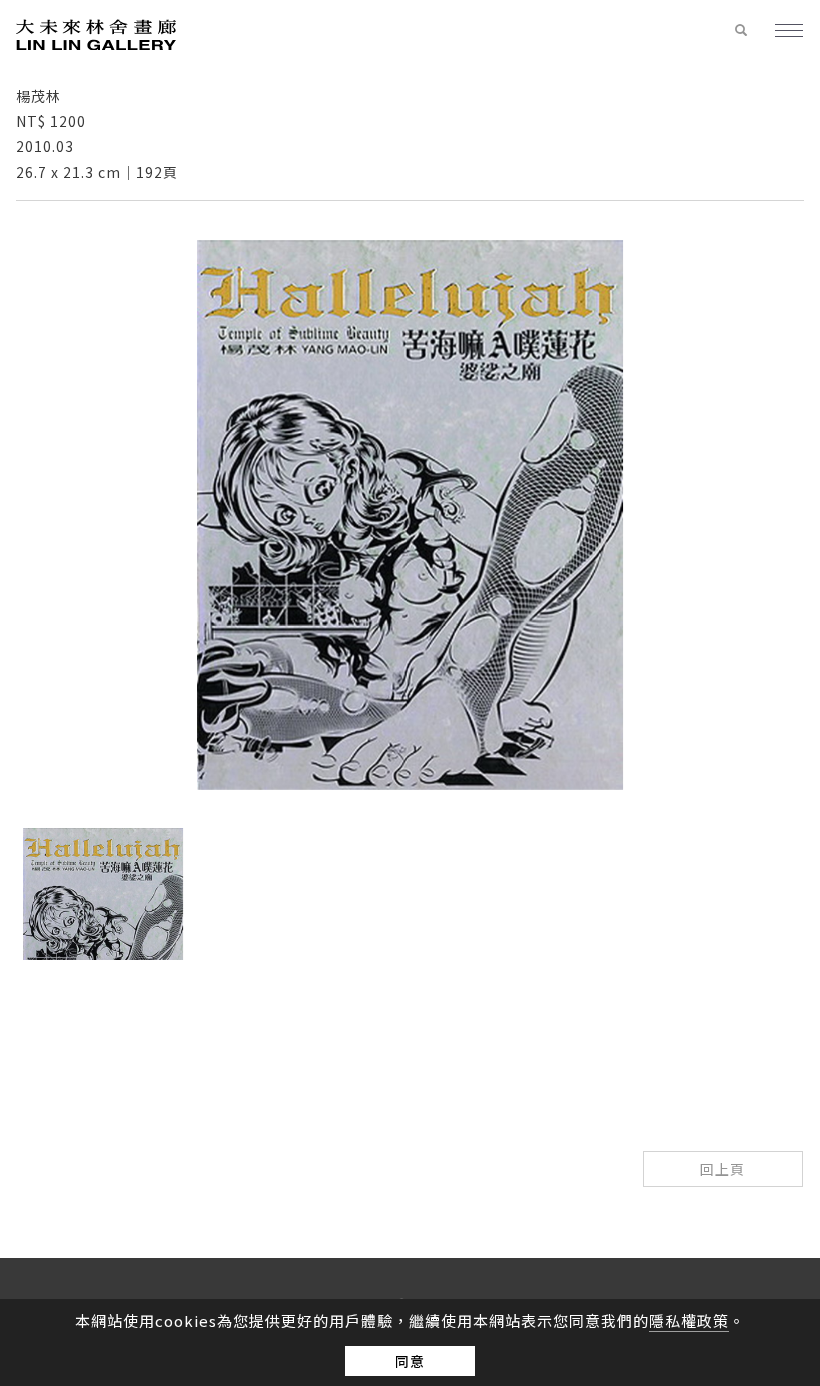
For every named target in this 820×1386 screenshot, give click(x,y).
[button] (741, 31)
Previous (390, 984)
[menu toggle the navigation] (780, 32)
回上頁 (722, 1169)
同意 (410, 1361)
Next (429, 984)
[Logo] (96, 33)
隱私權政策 (689, 1320)
